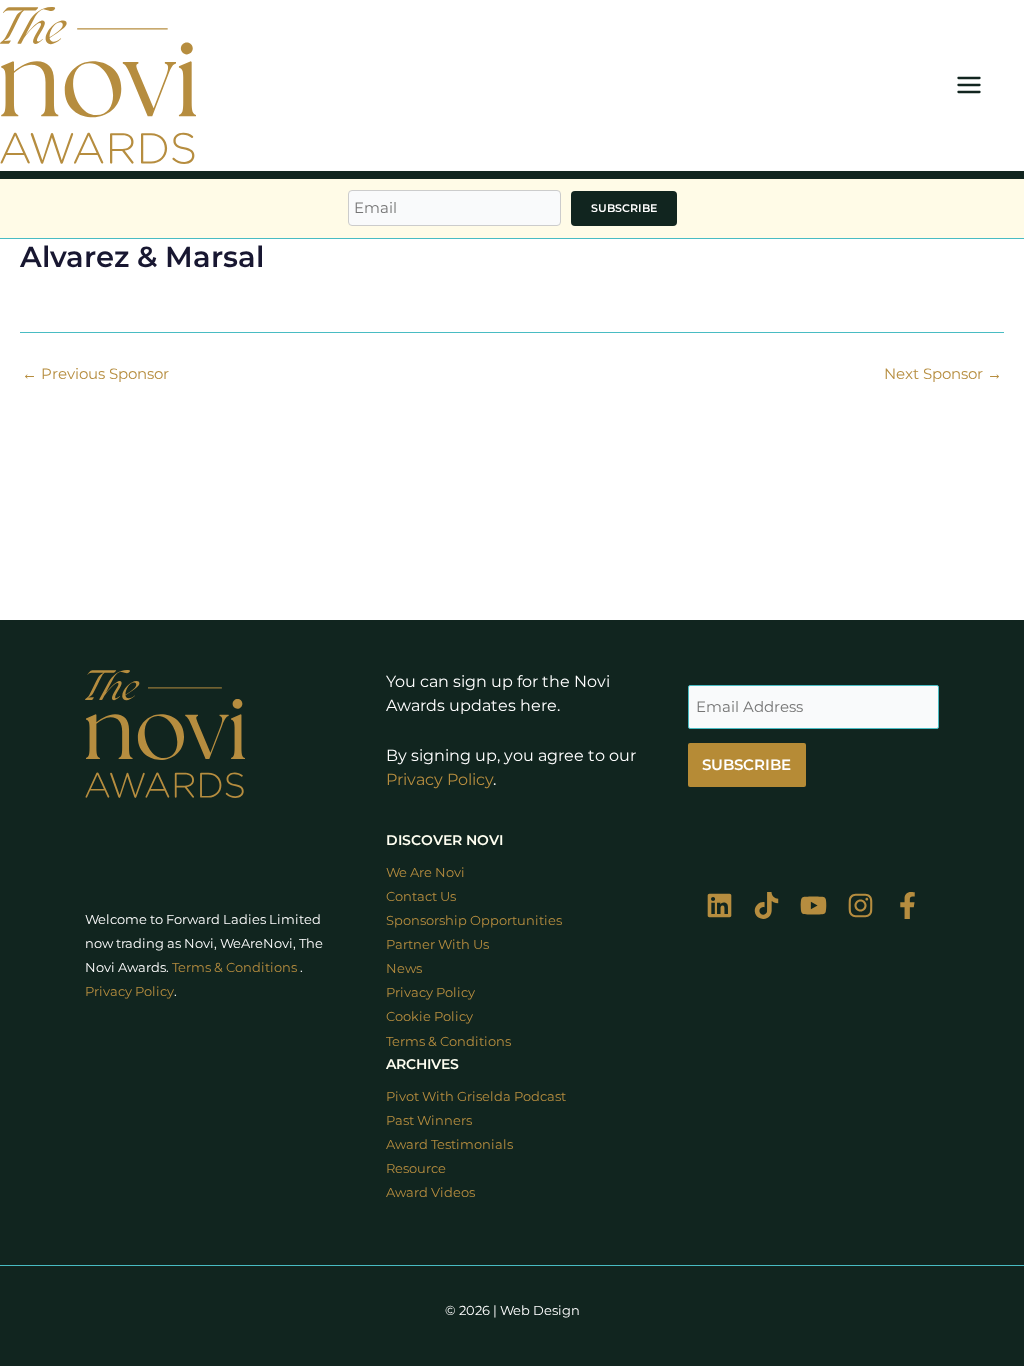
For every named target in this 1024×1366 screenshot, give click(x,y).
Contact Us (421, 896)
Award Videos (430, 1192)
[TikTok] (766, 905)
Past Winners (429, 1120)
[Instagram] (860, 905)
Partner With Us (437, 944)
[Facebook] (907, 905)
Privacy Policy (439, 779)
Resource (416, 1168)
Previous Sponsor (95, 374)
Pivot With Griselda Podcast (476, 1096)
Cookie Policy (429, 1016)
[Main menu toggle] (969, 86)
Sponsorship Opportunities (474, 920)
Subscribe (624, 208)
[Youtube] (813, 905)
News (404, 968)
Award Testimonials (449, 1144)
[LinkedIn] (719, 905)
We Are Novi (425, 872)
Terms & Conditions (234, 967)
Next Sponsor (943, 374)
